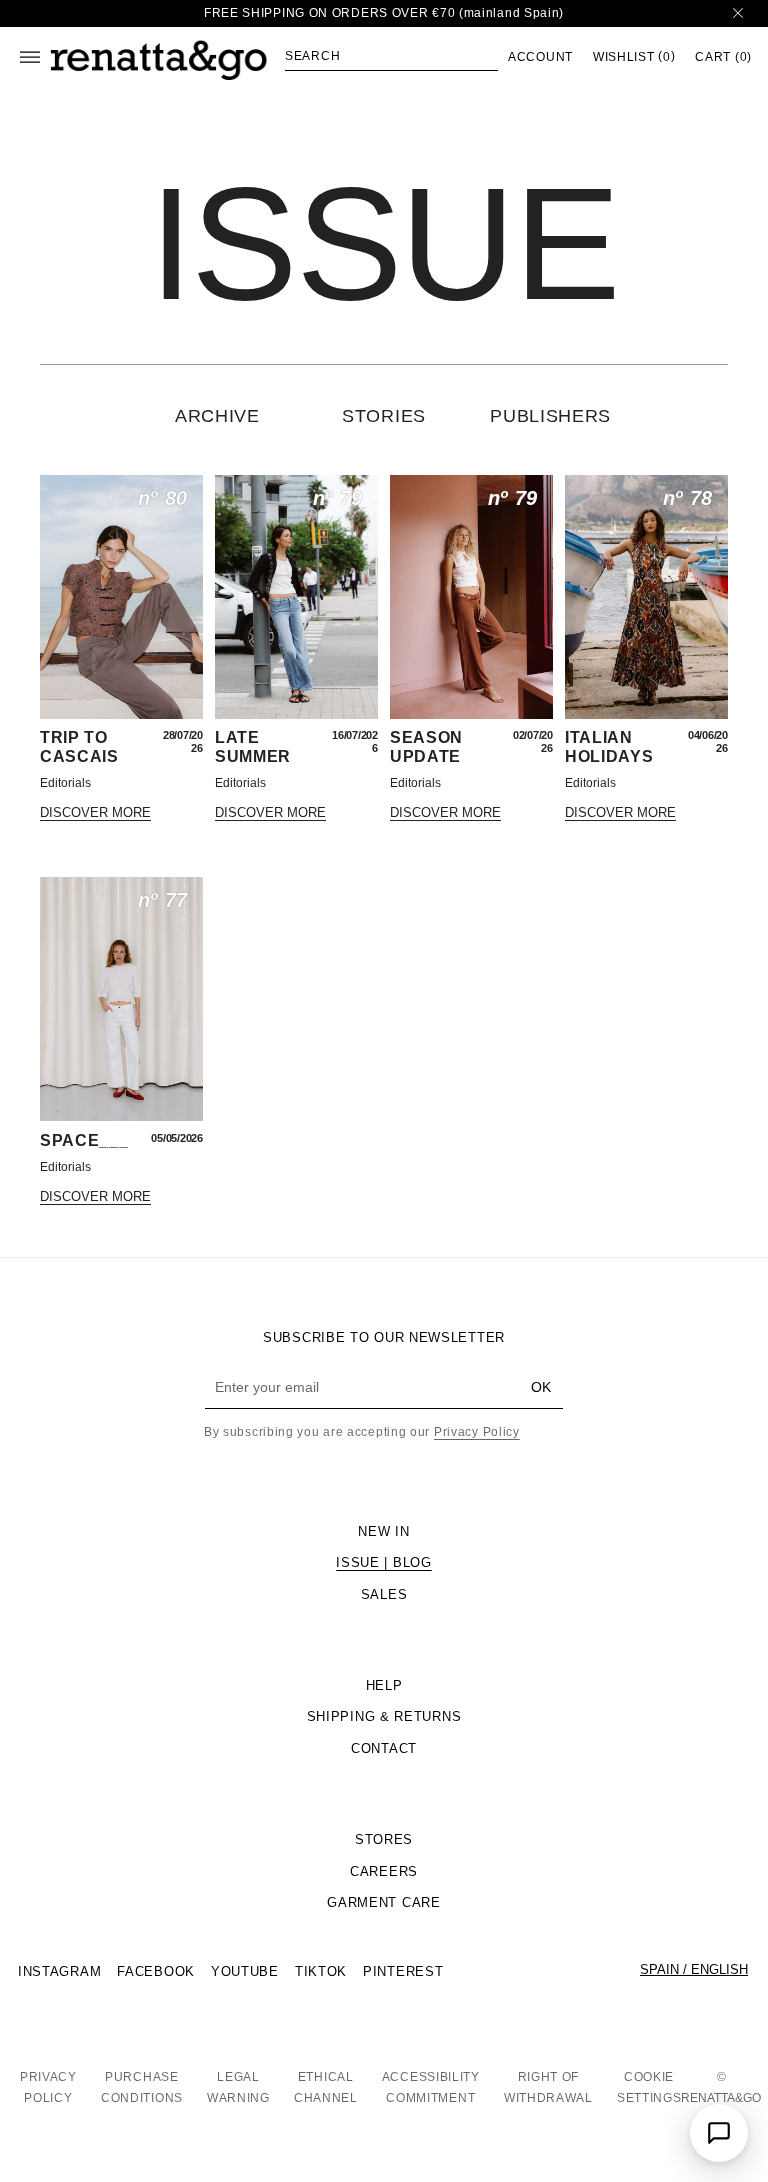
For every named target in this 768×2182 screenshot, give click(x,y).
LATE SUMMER (253, 746)
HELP (384, 1685)
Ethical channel (326, 2088)
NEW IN (383, 1531)
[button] (391, 56)
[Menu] (30, 57)
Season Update (426, 746)
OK (541, 1387)
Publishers (550, 416)
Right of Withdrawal (548, 2088)
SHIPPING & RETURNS (384, 1716)
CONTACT (384, 1748)
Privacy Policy (477, 1432)
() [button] (634, 56)
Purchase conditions (142, 2088)
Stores (384, 1839)
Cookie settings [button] (649, 2088)
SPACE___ (84, 1140)
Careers (384, 1871)
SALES (384, 1594)
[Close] (738, 13)
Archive (217, 416)
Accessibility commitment (431, 2088)
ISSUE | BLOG (383, 1562)
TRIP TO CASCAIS (79, 746)
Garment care (383, 1902)
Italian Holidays (609, 746)
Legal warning (238, 2088)
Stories (384, 416)
